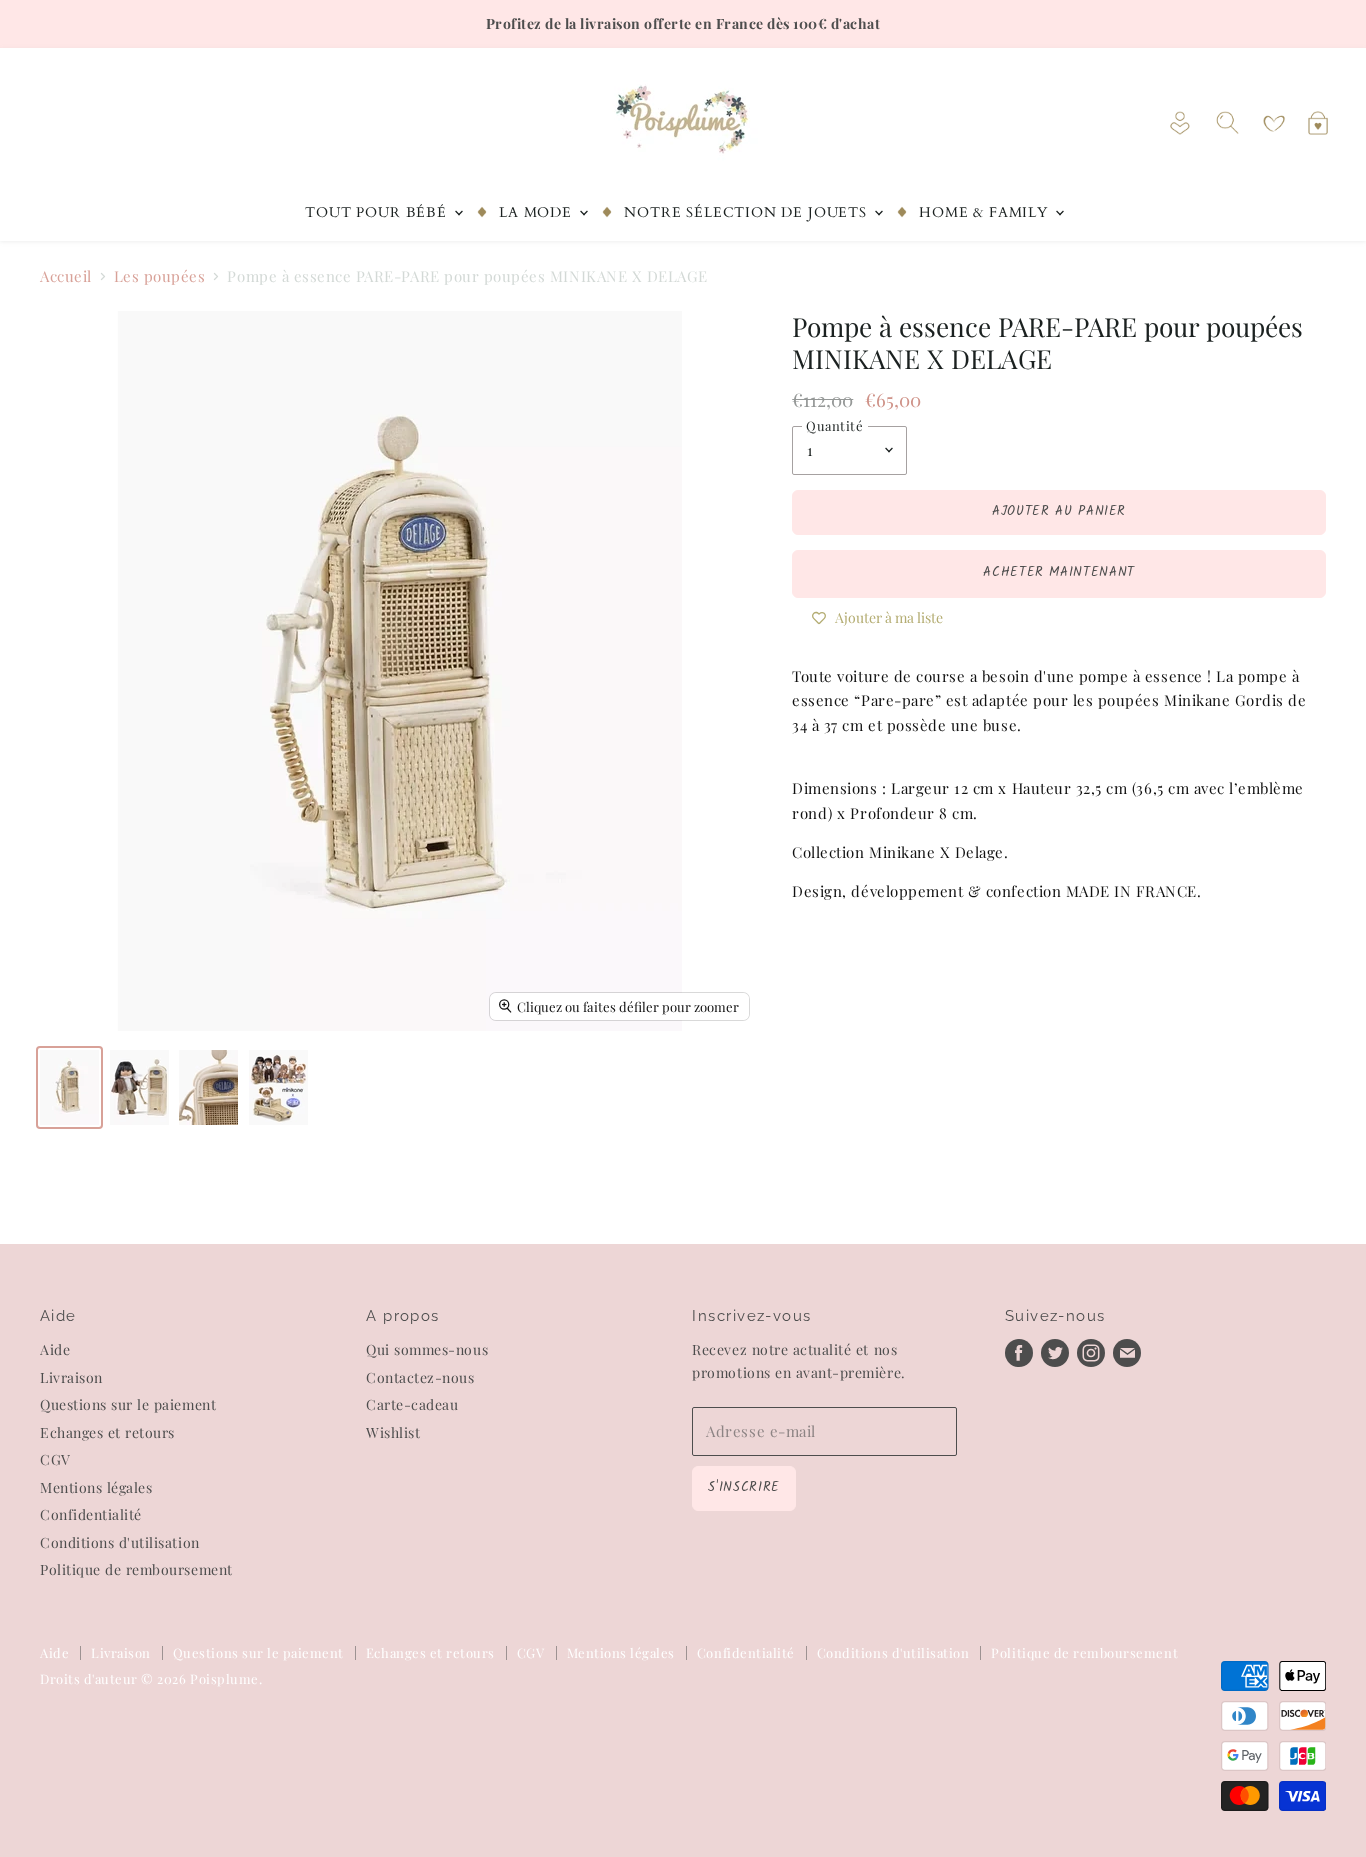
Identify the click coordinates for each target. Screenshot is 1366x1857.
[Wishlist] (1274, 124)
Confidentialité (91, 1514)
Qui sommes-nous (427, 1349)
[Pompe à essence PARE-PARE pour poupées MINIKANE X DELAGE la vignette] (69, 1087)
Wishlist (393, 1432)
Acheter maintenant (1059, 572)
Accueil (66, 276)
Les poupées (160, 276)
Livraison (71, 1377)
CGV (55, 1459)
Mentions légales (96, 1487)
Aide (55, 1349)
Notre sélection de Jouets (747, 212)
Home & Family (986, 212)
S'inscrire (743, 1487)
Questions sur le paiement (128, 1404)
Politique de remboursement (136, 1569)
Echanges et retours (107, 1432)
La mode (538, 212)
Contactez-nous (420, 1377)
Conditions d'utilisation (120, 1542)
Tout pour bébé (378, 212)
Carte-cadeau (412, 1404)
